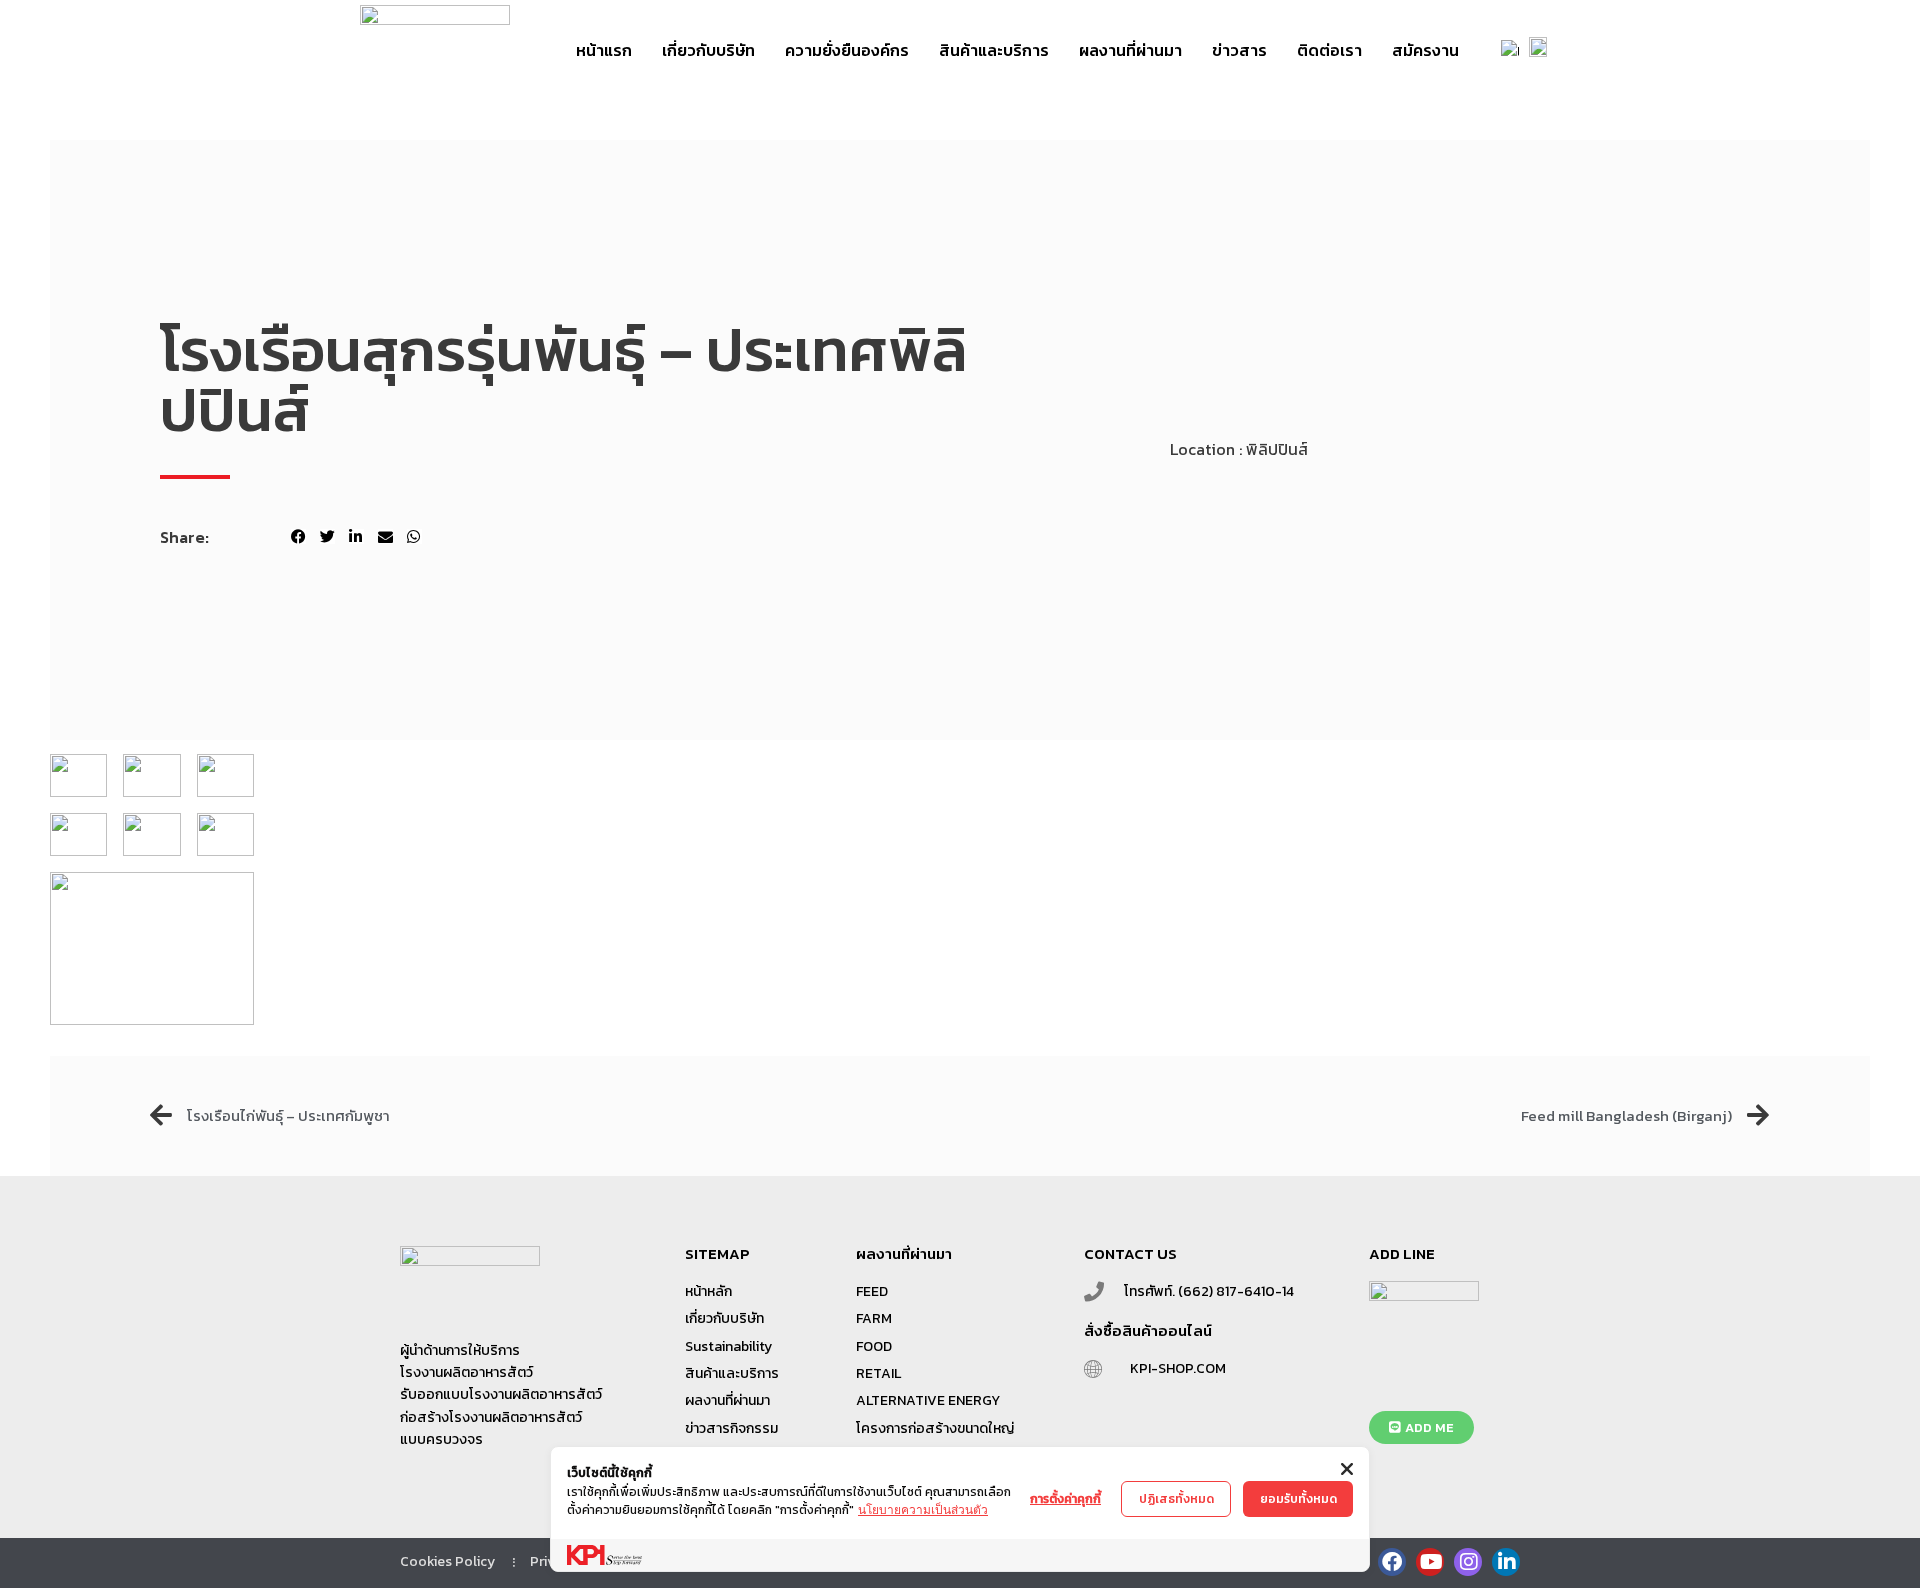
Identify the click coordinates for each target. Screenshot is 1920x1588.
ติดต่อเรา (1329, 50)
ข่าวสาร (1239, 50)
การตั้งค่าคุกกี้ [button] (1065, 1499)
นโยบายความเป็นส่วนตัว (923, 1509)
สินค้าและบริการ (994, 50)
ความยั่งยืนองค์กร (847, 50)
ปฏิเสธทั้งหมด (1176, 1499)
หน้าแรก (604, 50)
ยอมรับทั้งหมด (1298, 1499)
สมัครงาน (1425, 50)
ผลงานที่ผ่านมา (1130, 50)
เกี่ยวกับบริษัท (708, 50)
